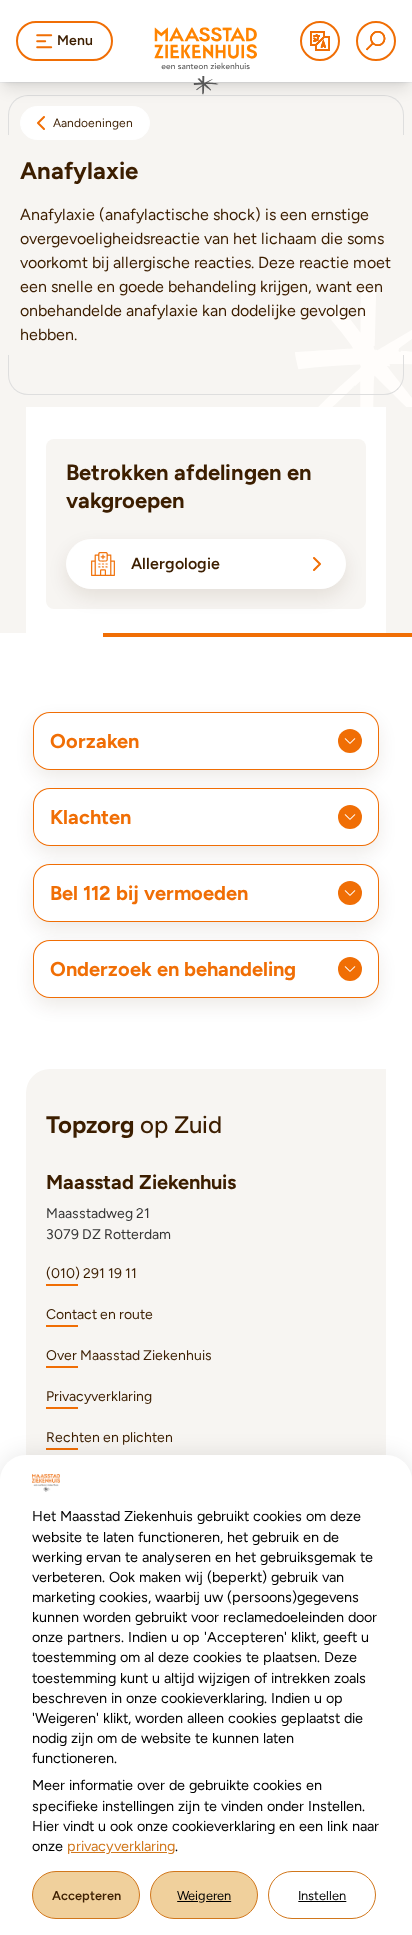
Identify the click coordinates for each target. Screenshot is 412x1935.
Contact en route (99, 1314)
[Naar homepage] (206, 61)
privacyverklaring (121, 1846)
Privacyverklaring (99, 1396)
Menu (75, 40)
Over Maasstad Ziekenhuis (129, 1355)
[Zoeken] (376, 41)
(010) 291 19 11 (91, 1273)
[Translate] (320, 41)
